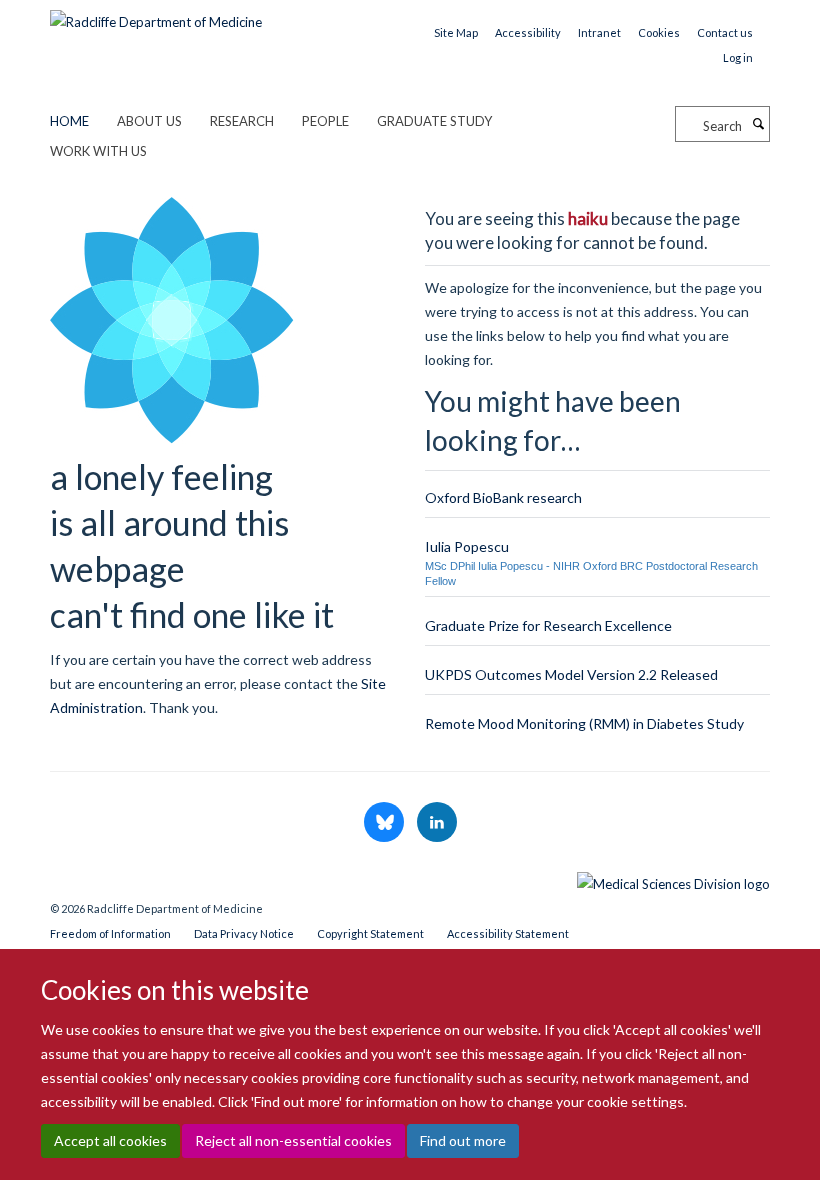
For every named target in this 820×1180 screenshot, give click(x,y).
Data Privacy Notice (244, 933)
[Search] (758, 124)
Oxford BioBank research (503, 497)
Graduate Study (434, 121)
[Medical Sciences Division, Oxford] (410, 879)
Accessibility (528, 32)
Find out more (463, 1140)
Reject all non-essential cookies (293, 1140)
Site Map (456, 32)
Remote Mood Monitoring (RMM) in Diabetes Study (584, 723)
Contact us (725, 32)
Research (242, 121)
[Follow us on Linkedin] (437, 823)
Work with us (98, 151)
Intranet (599, 32)
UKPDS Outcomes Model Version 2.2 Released (571, 674)
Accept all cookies (110, 1140)
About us (149, 121)
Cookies (659, 32)
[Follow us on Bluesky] (385, 823)
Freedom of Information (110, 933)
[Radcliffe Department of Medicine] (156, 15)
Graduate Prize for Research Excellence (548, 625)
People (325, 121)
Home (69, 121)
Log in (738, 57)
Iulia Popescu (467, 546)
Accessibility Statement (508, 933)
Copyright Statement (370, 933)
